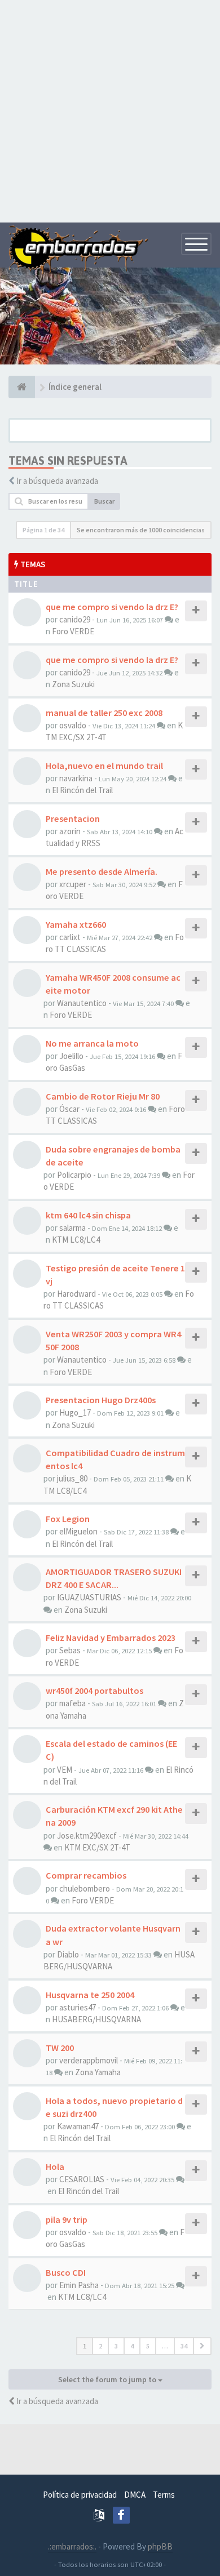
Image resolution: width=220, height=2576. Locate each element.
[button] (202, 2346)
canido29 (75, 619)
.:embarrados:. (72, 2546)
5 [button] (148, 2346)
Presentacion (73, 818)
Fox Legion (68, 1519)
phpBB (160, 2546)
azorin (70, 831)
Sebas (70, 1650)
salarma (72, 1228)
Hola (55, 2166)
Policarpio (74, 1175)
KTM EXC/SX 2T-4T (97, 1847)
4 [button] (132, 2346)
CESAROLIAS (82, 2179)
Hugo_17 (75, 1412)
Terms (164, 2495)
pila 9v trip (67, 2219)
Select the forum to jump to (108, 2379)
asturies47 (78, 2007)
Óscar (69, 1109)
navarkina (76, 778)
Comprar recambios (86, 1875)
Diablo (68, 1954)
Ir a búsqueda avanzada (57, 481)
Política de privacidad (80, 2495)
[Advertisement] (110, 110)
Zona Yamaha (98, 2072)
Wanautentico (82, 1003)
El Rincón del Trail (82, 790)
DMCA (135, 2495)
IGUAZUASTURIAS (89, 1597)
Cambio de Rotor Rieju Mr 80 (103, 1096)
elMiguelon (78, 1531)
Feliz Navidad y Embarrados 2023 (111, 1638)
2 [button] (100, 2346)
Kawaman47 (78, 2126)
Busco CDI (66, 2272)
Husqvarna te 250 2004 (90, 1995)
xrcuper (73, 884)
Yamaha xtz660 (76, 924)
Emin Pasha (79, 2285)
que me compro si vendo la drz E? (112, 607)
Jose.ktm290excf (87, 1836)
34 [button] (184, 2346)
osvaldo (73, 725)
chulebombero (85, 1888)
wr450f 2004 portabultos (94, 1690)
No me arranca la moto (92, 1043)
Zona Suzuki (73, 684)
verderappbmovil (89, 2060)
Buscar (104, 501)
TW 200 (60, 2048)
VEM (65, 1770)
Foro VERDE (73, 631)
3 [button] (116, 2346)
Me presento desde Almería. (102, 871)
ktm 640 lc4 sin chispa (88, 1215)
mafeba (72, 1703)
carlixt (70, 937)
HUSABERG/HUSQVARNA (96, 2019)
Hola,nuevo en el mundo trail (104, 766)
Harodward (76, 1294)
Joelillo (71, 1056)
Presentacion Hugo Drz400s (101, 1400)
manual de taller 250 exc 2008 (104, 713)
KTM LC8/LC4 (76, 1240)
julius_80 (72, 1478)
